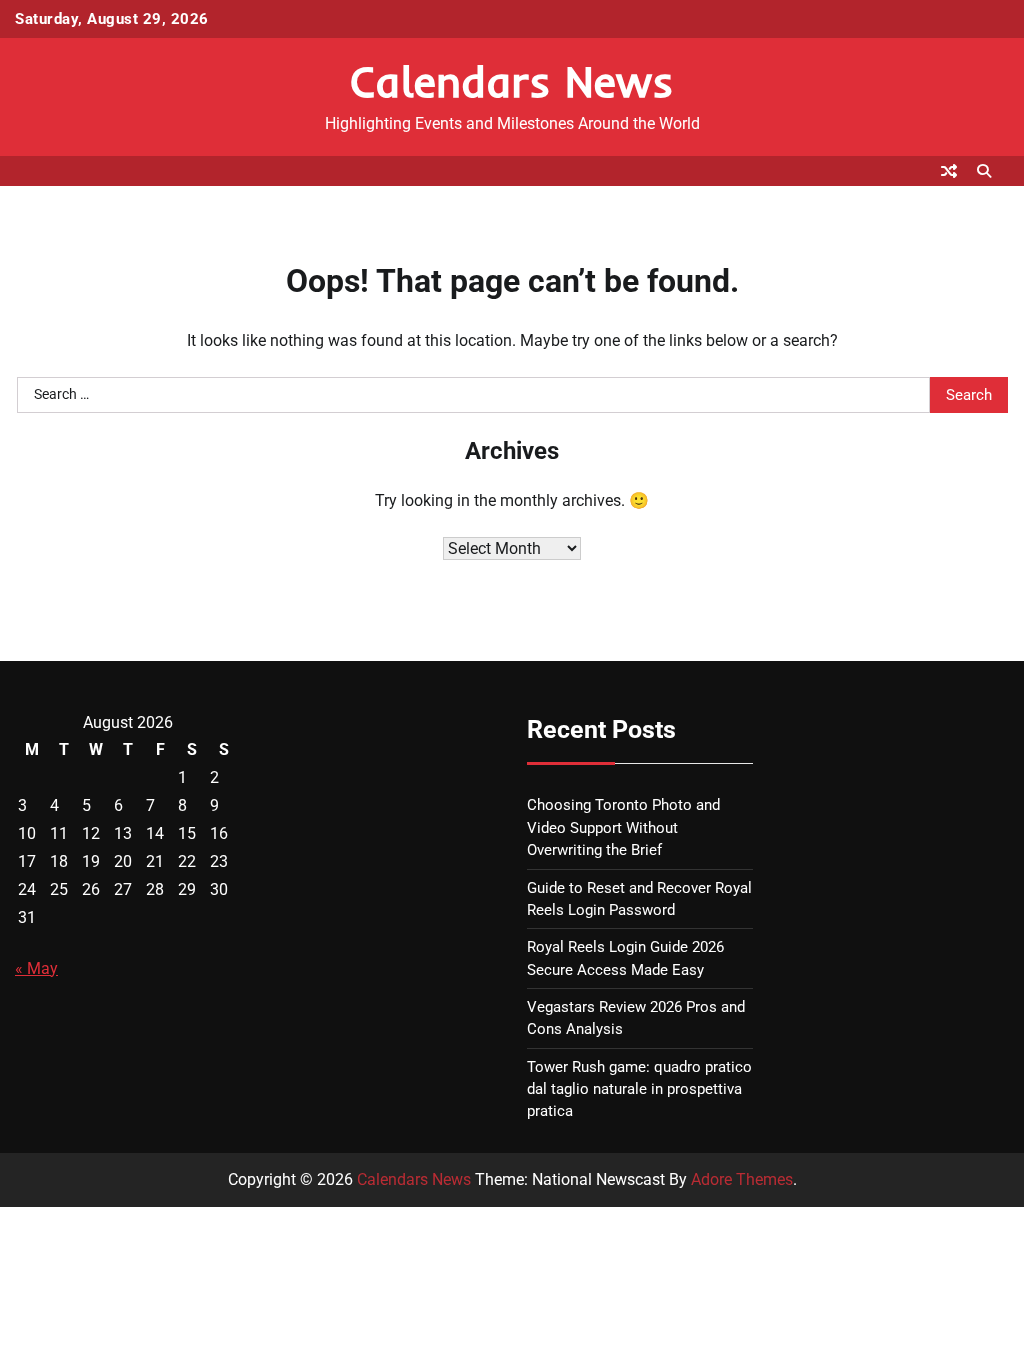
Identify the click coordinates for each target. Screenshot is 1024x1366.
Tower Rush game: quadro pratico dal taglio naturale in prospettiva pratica (639, 1089)
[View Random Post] (949, 171)
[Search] (984, 171)
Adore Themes (742, 1179)
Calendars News (512, 81)
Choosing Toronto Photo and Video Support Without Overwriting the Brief (623, 827)
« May (36, 968)
